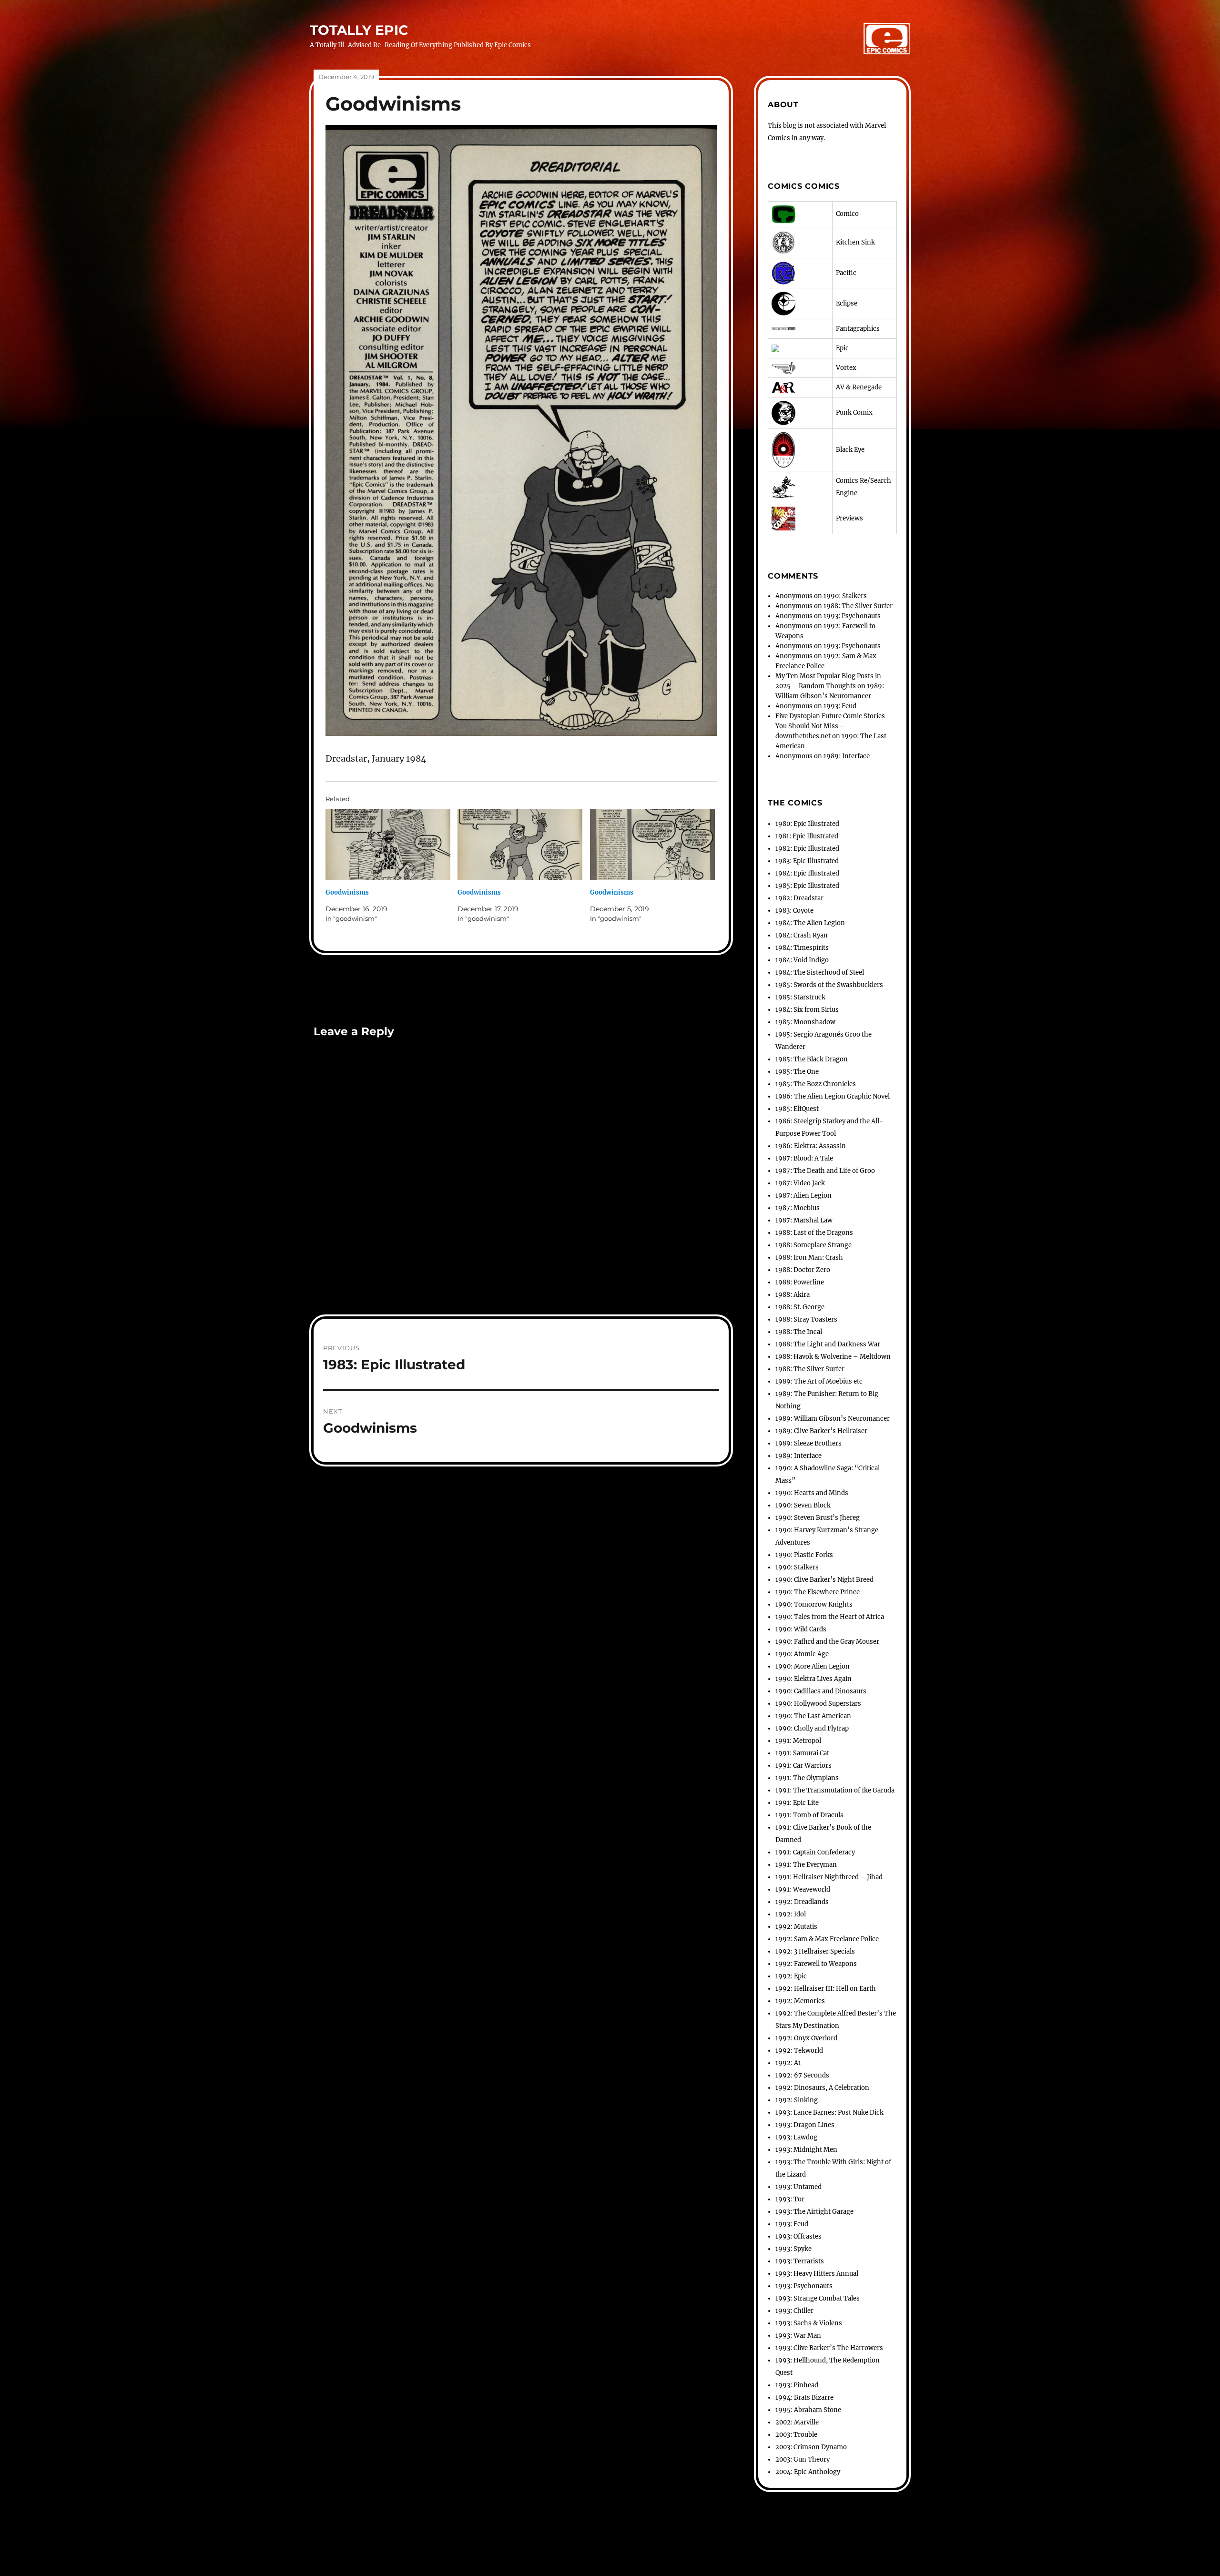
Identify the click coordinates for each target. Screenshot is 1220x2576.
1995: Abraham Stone (808, 2410)
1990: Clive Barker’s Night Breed (824, 1580)
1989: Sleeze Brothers (808, 1443)
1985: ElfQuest (797, 1109)
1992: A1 (788, 2063)
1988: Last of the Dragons (814, 1233)
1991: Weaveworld (803, 1889)
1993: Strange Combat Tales (818, 2298)
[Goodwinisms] (388, 845)
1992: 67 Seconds (802, 2075)
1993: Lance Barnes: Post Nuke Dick (829, 2113)
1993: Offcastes (798, 2236)
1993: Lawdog (796, 2137)
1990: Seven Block (803, 1505)
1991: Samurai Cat (802, 1753)
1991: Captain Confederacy (815, 1852)
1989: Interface (847, 756)
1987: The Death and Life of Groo (825, 1171)
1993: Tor (790, 2199)
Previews (849, 518)
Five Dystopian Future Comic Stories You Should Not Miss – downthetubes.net (830, 726)
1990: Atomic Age (802, 1654)
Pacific (846, 273)
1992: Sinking (797, 2100)
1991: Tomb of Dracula (809, 1815)
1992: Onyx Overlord (806, 2038)
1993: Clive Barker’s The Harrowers (829, 2348)
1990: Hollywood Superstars (818, 1704)
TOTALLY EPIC (359, 30)
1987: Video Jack (800, 1183)
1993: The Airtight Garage (814, 2212)
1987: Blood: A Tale (804, 1158)
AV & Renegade (859, 387)
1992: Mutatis (796, 1927)
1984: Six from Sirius (807, 1010)
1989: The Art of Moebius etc (819, 1381)
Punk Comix (854, 412)
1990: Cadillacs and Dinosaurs (821, 1691)
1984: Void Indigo (802, 960)
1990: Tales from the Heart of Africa (830, 1617)
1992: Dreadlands (802, 1902)
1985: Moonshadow (805, 1022)
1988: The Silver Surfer (858, 606)
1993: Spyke (793, 2249)
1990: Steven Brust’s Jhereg (818, 1518)
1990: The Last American (813, 1716)
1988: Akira (793, 1295)
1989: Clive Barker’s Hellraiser (821, 1431)
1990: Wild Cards (801, 1629)
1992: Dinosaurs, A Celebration (822, 2088)
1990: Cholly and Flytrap (812, 1728)
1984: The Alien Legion (810, 923)
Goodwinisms (347, 892)
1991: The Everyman (806, 1865)
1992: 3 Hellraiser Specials (815, 1951)
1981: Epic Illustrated (807, 836)
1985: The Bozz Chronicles (816, 1084)
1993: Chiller (794, 2311)
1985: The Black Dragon (812, 1059)
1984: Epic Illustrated (807, 873)
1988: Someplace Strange (813, 1245)
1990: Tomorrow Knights (814, 1604)
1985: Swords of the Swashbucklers (829, 985)
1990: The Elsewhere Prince (818, 1592)
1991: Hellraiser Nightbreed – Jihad (829, 1877)
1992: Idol (791, 1914)
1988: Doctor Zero (803, 1270)
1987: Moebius (798, 1208)
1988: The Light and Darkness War (828, 1344)
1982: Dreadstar (799, 898)
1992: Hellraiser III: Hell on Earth (826, 1989)
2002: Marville (797, 2422)
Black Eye (850, 450)
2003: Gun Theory (803, 2459)
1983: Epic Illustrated (807, 861)
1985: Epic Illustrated (807, 886)
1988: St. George (800, 1307)
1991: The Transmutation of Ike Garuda (835, 1790)
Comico (847, 214)
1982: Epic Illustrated (807, 849)
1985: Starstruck (800, 997)
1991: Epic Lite (797, 1803)
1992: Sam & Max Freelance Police (827, 1939)
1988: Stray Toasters (806, 1319)
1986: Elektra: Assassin (811, 1146)
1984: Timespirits (802, 948)
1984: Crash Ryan (802, 935)
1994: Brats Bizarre (804, 2398)
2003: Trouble (796, 2435)
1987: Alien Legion (803, 1196)
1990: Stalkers (845, 596)
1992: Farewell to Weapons (816, 1964)
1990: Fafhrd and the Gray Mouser (827, 1642)
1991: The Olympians (807, 1778)
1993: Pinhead (797, 2385)
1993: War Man (798, 2336)
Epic (842, 348)
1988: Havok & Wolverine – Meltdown (833, 1357)
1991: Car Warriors (803, 1766)
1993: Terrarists (800, 2261)
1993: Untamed (798, 2187)
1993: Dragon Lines (805, 2125)
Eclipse (847, 303)
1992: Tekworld (799, 2051)
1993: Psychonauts (852, 616)
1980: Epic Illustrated (807, 824)
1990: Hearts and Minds (812, 1493)
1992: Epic (791, 1976)
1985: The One (797, 1072)
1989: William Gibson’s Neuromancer (833, 1419)
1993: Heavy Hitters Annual (817, 2274)
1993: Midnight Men (806, 2150)
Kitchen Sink (855, 242)
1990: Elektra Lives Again (813, 1679)
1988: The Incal (799, 1332)
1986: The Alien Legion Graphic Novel (833, 1096)
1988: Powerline (800, 1282)
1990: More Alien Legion (813, 1666)
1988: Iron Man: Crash (809, 1257)
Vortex (846, 368)
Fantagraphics (858, 329)
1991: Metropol (798, 1741)
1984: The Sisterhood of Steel (820, 972)
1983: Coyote (794, 911)
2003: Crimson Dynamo (811, 2447)
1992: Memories (800, 2001)
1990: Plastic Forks (804, 1555)
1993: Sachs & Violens (809, 2323)
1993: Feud (840, 706)
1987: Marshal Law (804, 1220)
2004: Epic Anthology (808, 2472)
